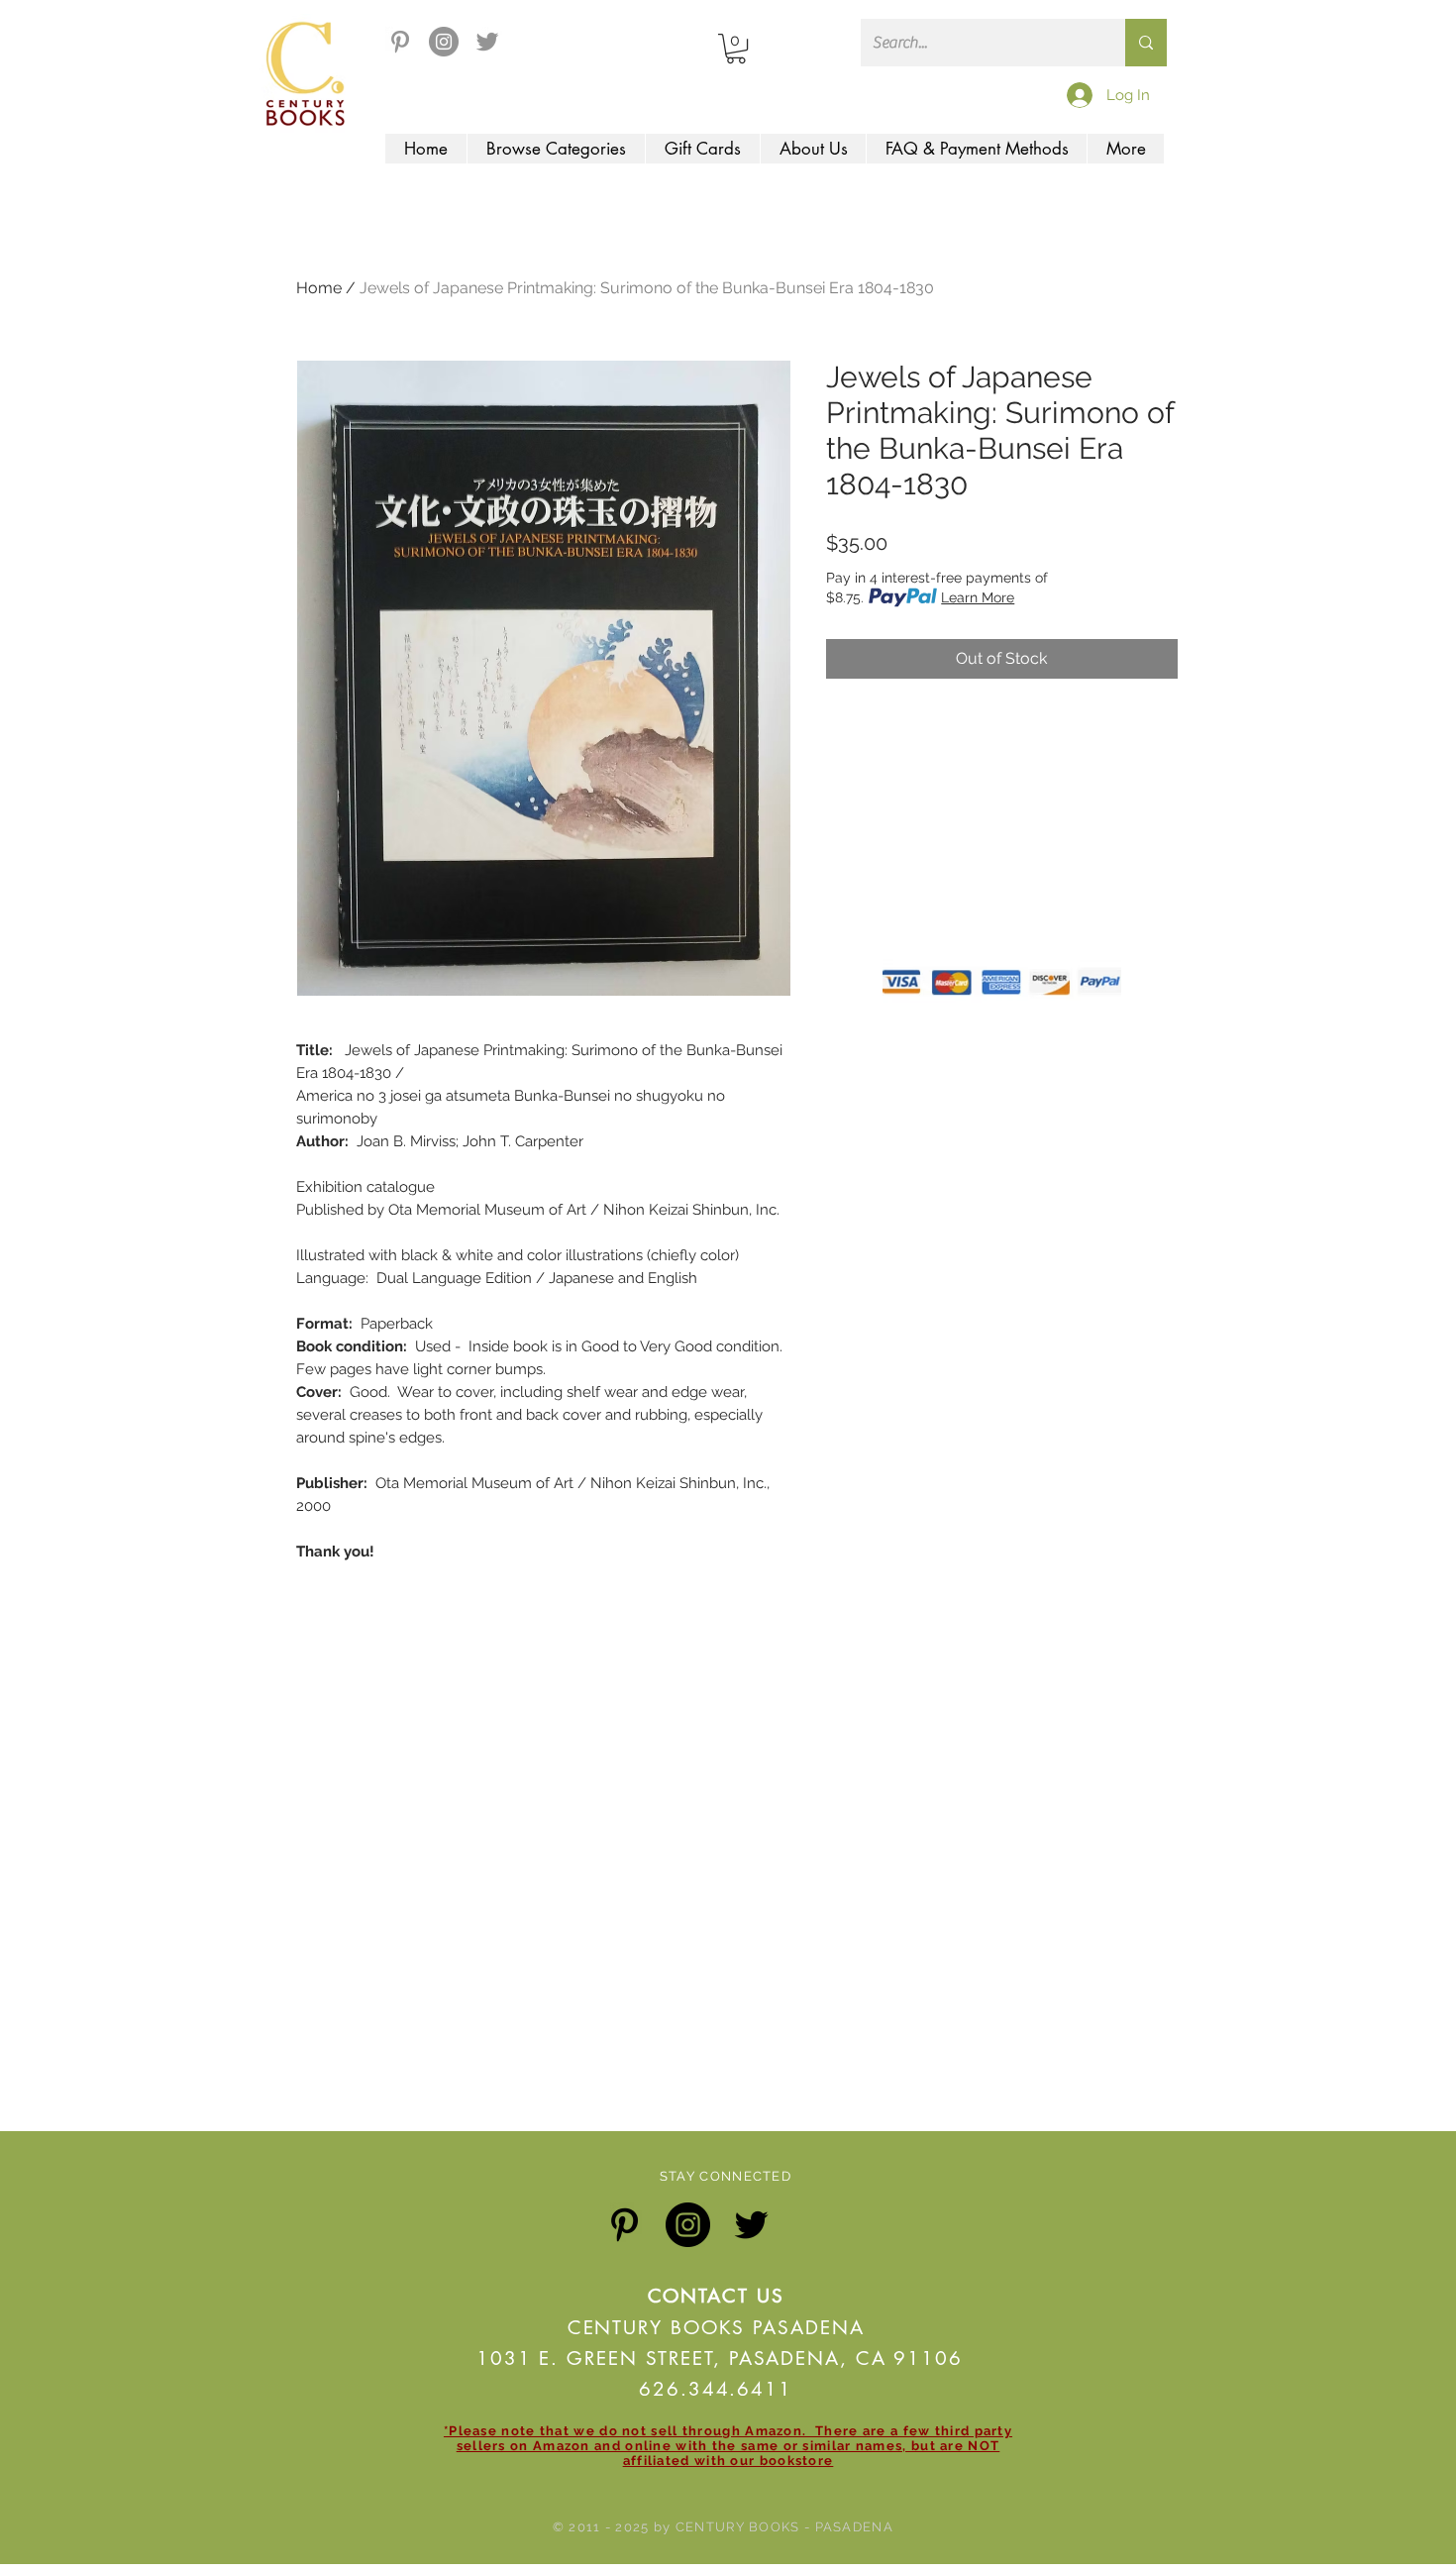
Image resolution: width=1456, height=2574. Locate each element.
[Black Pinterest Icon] (624, 2225)
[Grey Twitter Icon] (487, 42)
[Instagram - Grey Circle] (444, 42)
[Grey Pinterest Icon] (400, 42)
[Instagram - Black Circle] (688, 2225)
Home (319, 288)
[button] (736, 49)
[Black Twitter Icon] (751, 2225)
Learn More (978, 597)
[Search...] (1146, 43)
